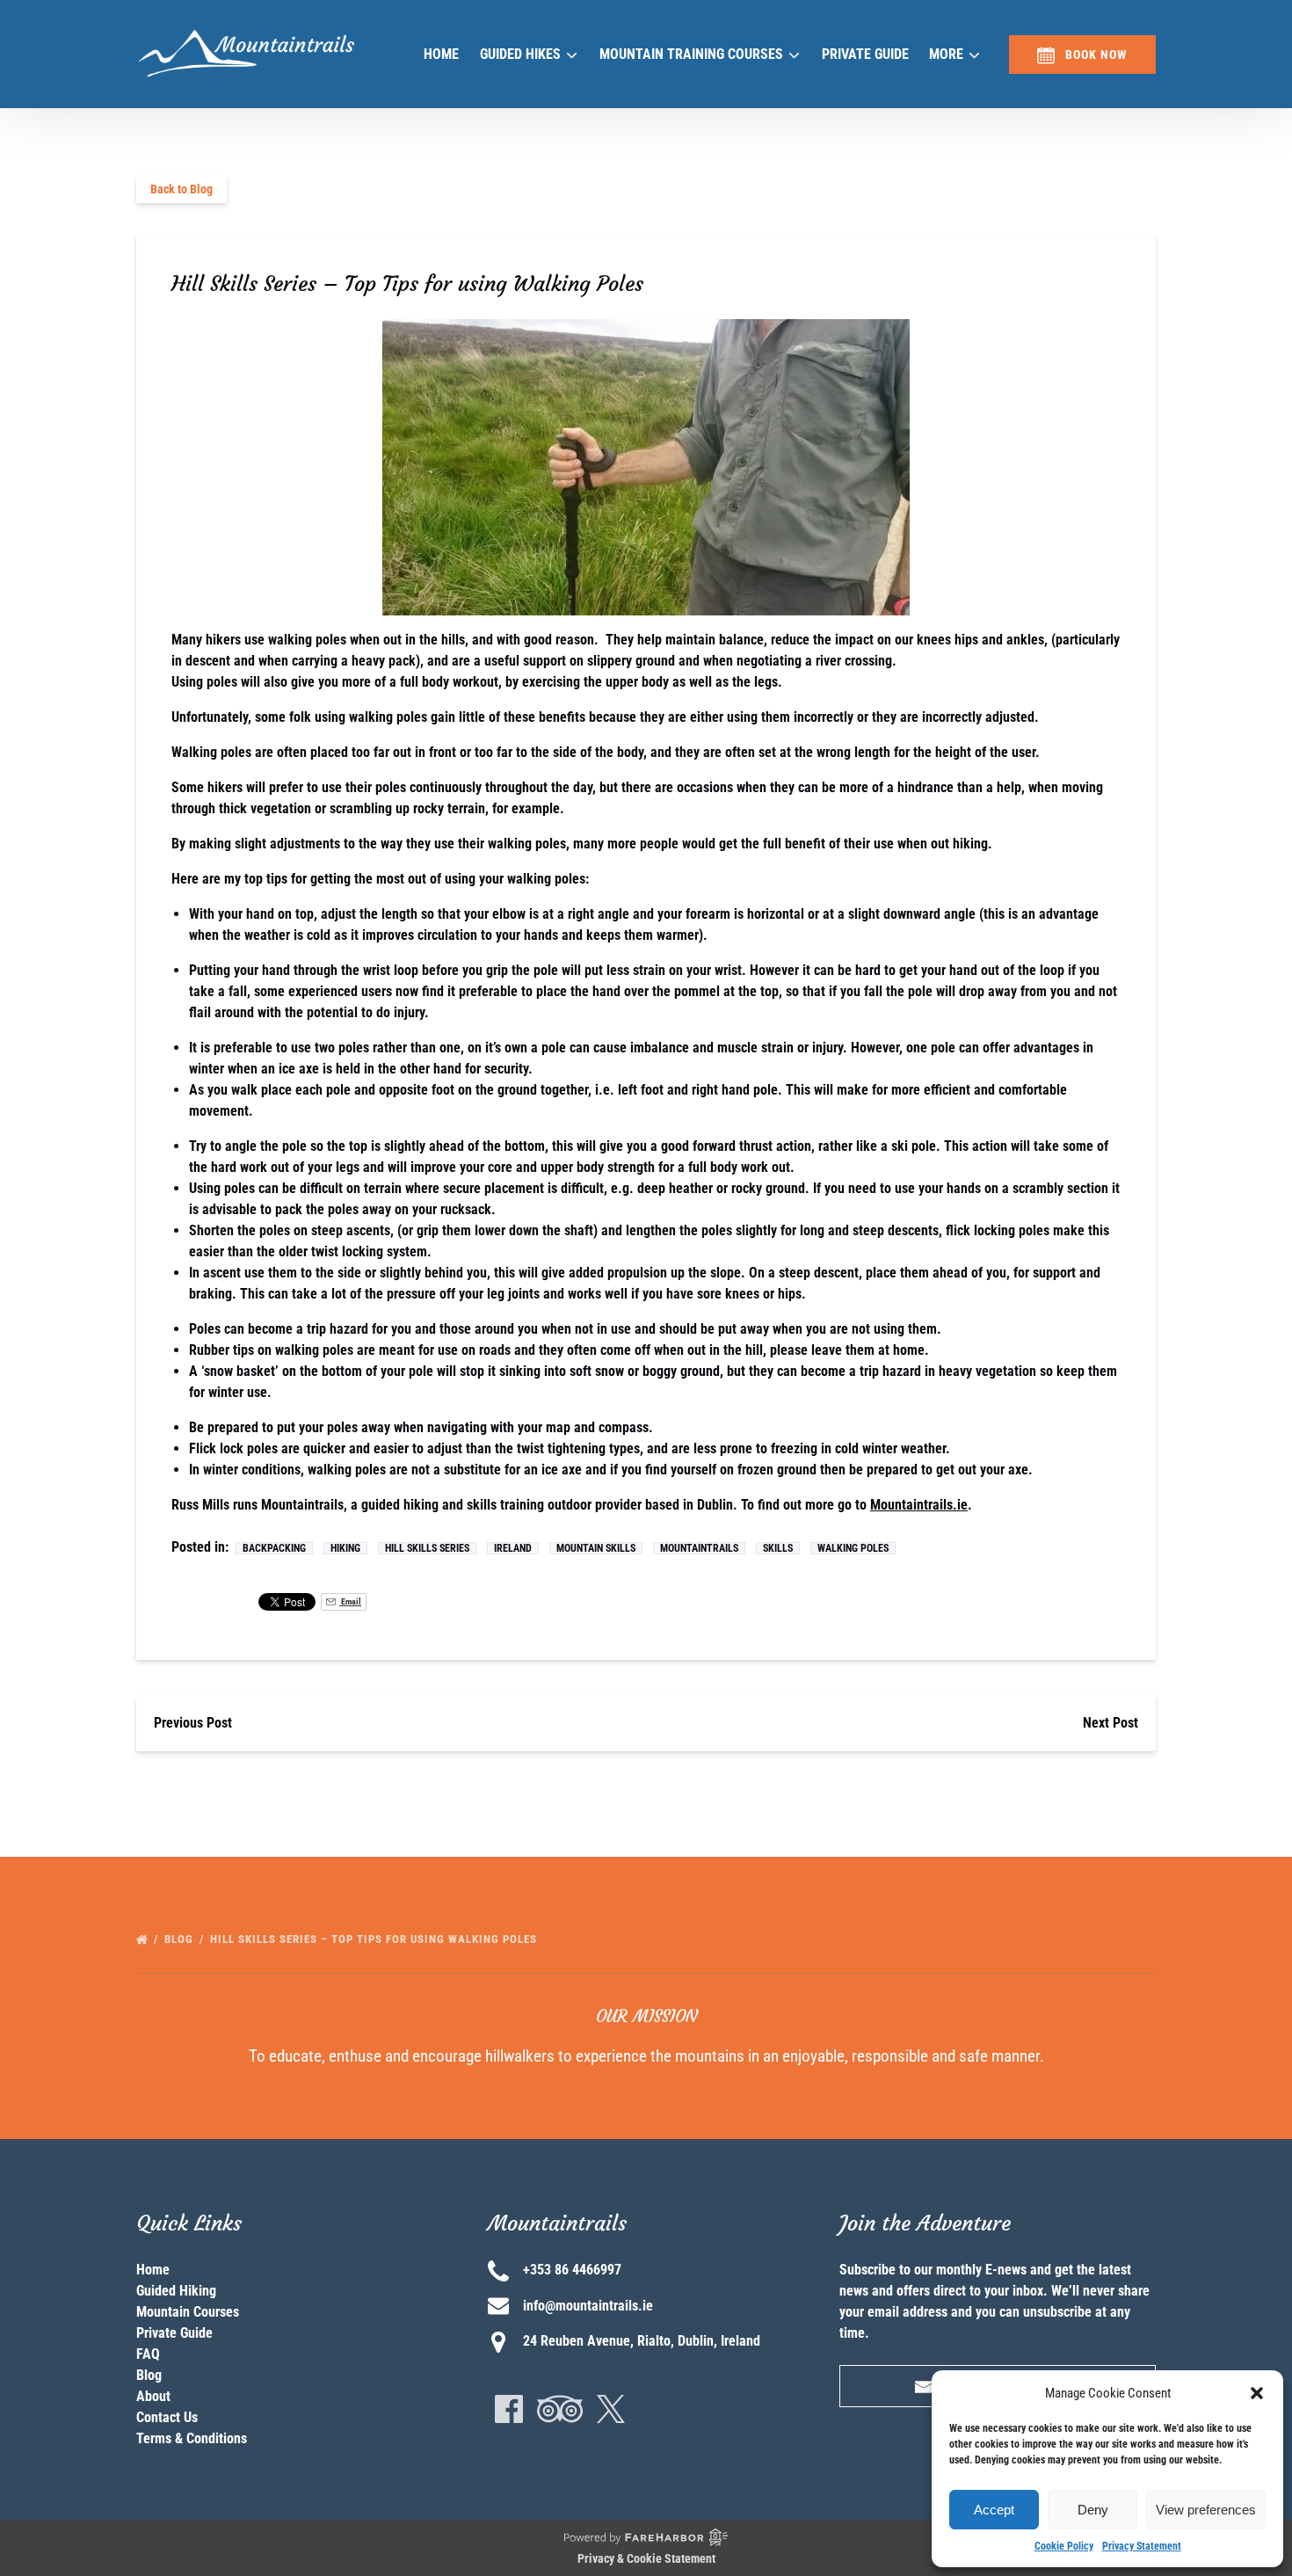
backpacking (274, 1548)
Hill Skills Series (427, 1548)
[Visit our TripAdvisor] (560, 2409)
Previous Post (193, 1723)
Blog (181, 1939)
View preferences (1206, 2510)
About (153, 2396)
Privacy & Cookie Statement (646, 2558)
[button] (1257, 2393)
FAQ (148, 2354)
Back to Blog (181, 189)
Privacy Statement (1142, 2546)
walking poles (853, 1548)
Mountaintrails (699, 1548)
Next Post (1111, 1723)
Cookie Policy (1064, 2546)
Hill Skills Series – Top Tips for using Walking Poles (375, 1939)
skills (778, 1548)
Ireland (513, 1548)
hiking (345, 1548)
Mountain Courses (188, 2312)
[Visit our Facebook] (509, 2409)
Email (350, 1601)
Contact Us (167, 2417)
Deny (1093, 2510)
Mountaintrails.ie (919, 1505)
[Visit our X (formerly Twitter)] (611, 2409)
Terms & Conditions (192, 2438)
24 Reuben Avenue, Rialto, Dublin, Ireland (642, 2341)
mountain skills (596, 1548)
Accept (994, 2510)
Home (441, 54)
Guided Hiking (176, 2291)
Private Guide (865, 54)
